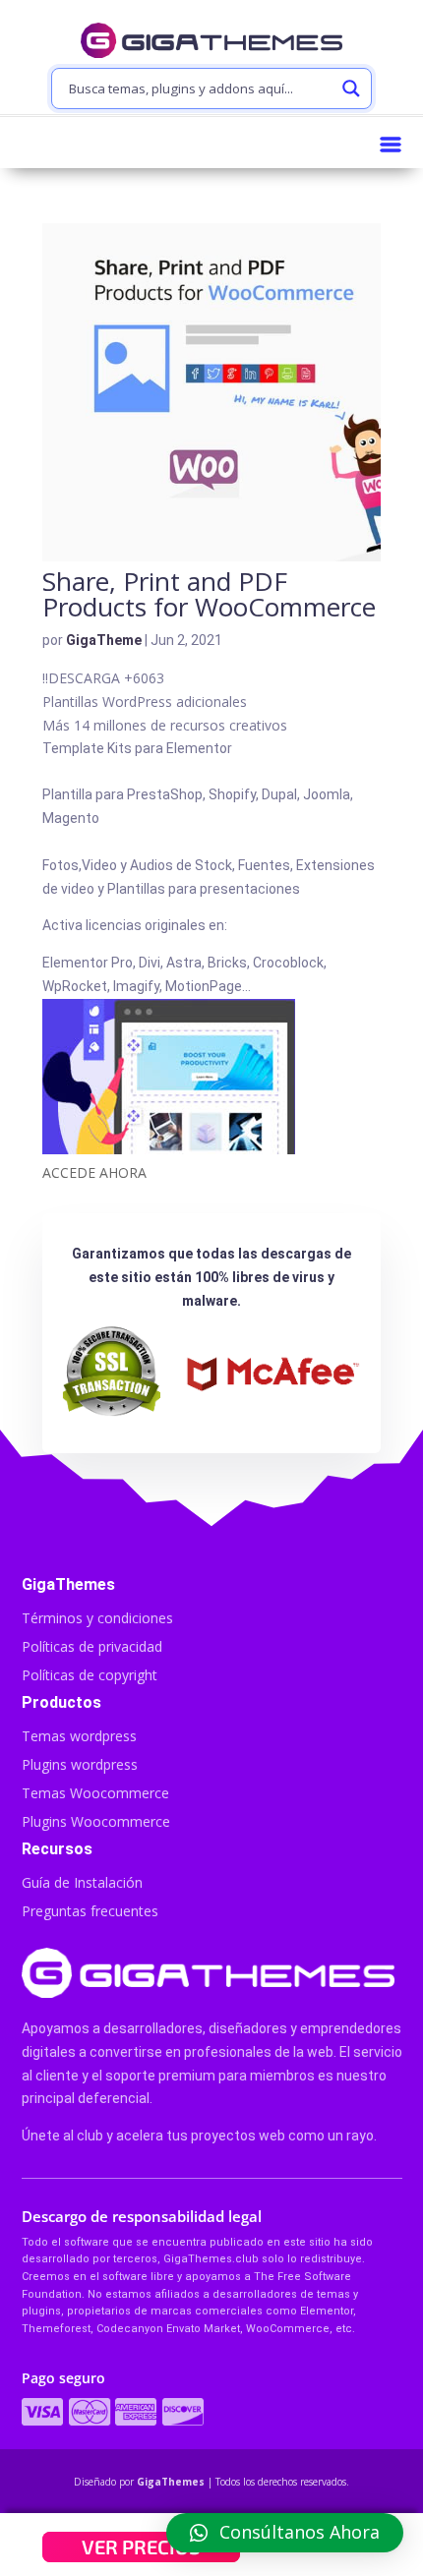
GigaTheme (104, 640)
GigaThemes (171, 2482)
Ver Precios (141, 2547)
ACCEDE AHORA (94, 1172)
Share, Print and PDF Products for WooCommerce (209, 594)
